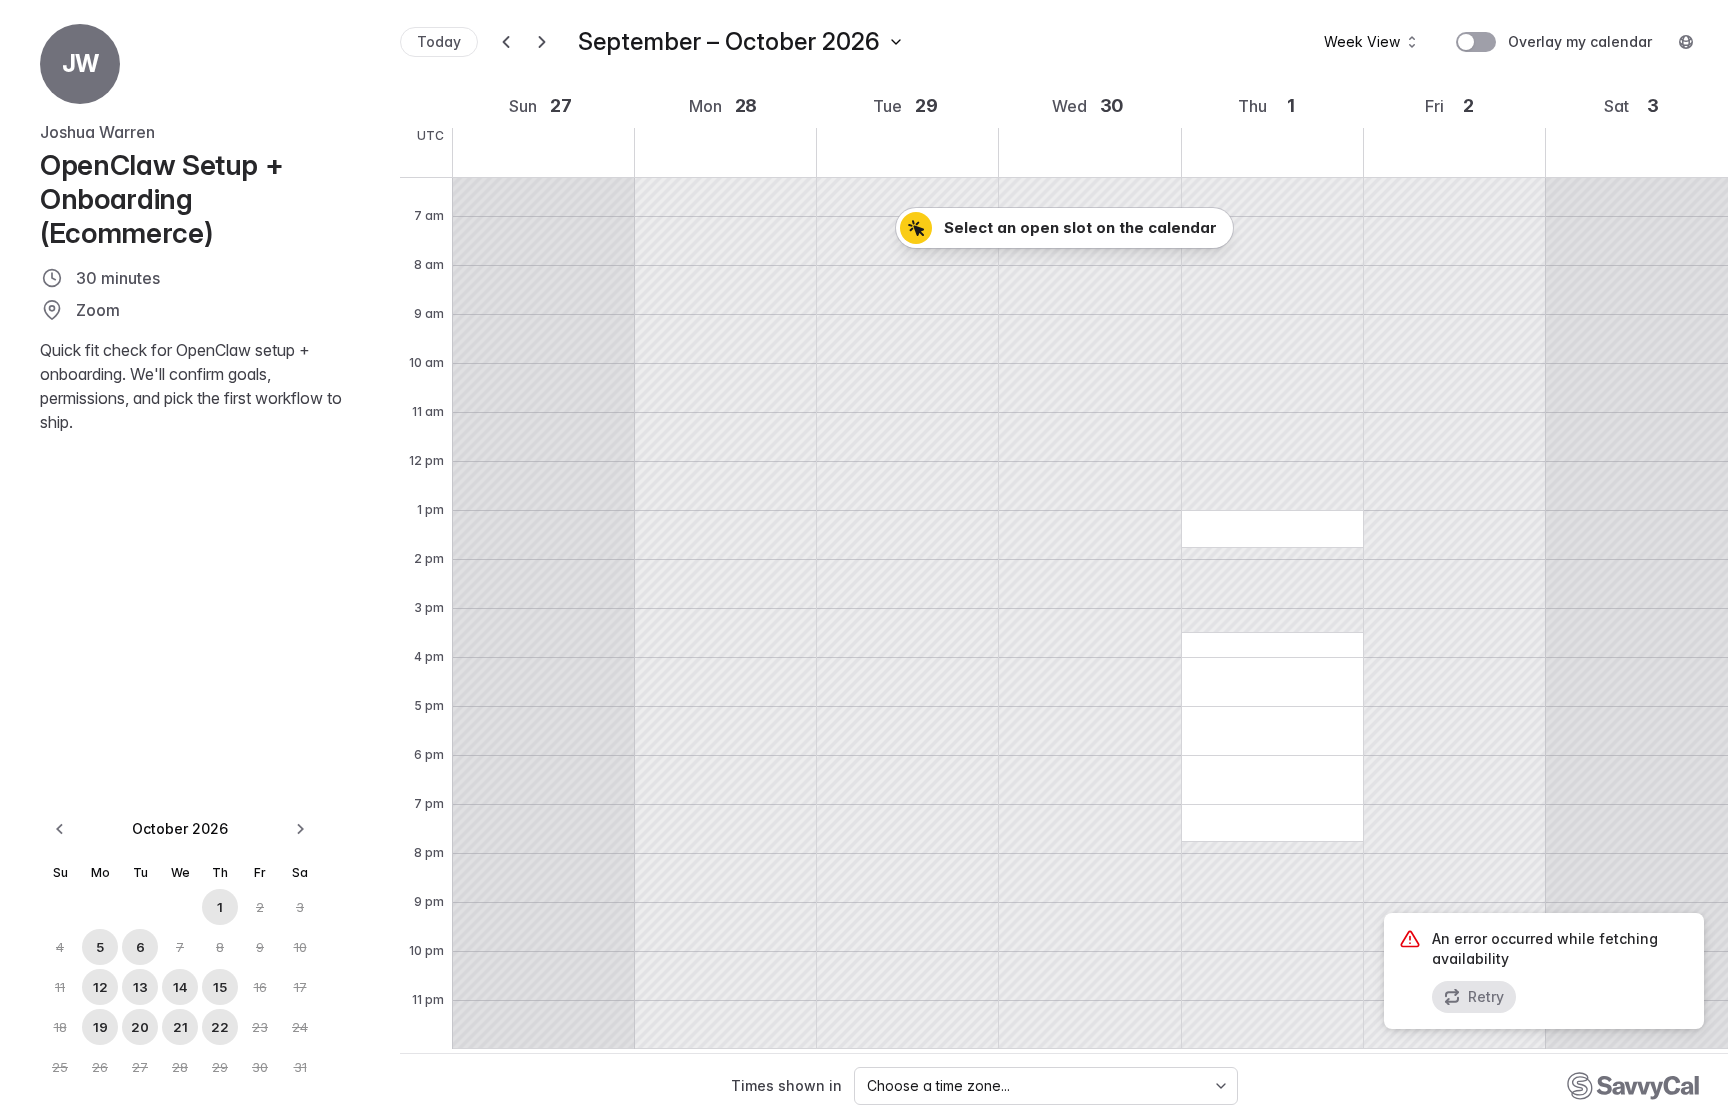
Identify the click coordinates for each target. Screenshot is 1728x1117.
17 (300, 987)
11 (60, 987)
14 (180, 987)
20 (140, 1027)
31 (300, 1067)
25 (60, 1067)
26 (100, 1067)
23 (260, 1027)
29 (220, 1067)
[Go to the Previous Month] (60, 829)
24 (300, 1027)
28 (180, 1067)
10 (300, 947)
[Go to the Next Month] (300, 829)
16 (260, 987)
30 (260, 1067)
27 (140, 1067)
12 (100, 987)
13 (140, 987)
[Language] (1686, 42)
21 (180, 1027)
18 (60, 1027)
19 (100, 1027)
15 (220, 987)
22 (220, 1027)
